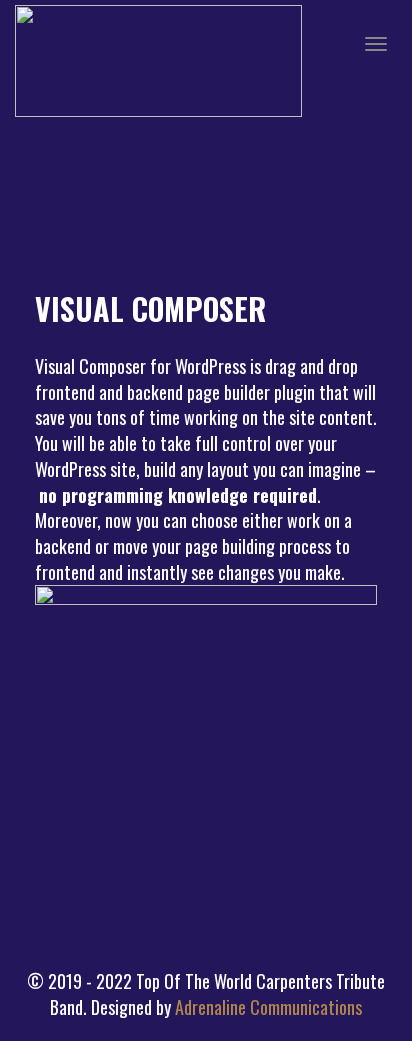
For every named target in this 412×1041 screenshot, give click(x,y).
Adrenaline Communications (268, 1007)
